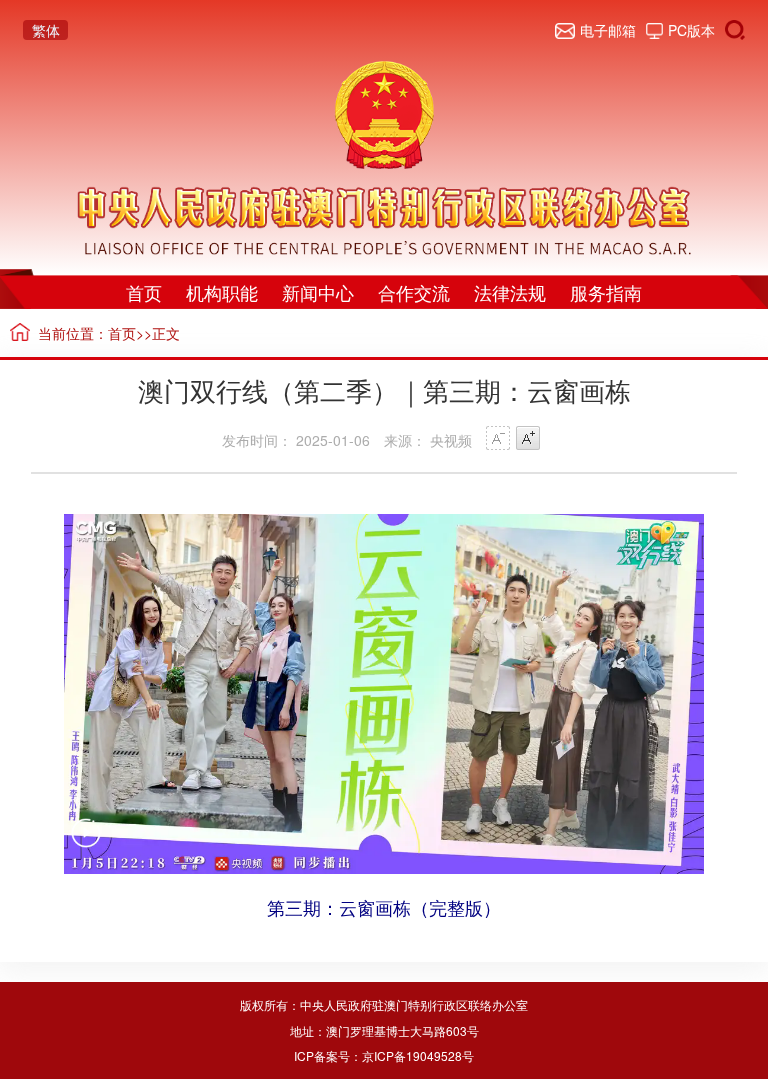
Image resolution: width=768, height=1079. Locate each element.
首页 (144, 292)
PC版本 (691, 30)
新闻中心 (318, 292)
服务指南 (606, 292)
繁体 (46, 30)
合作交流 (414, 292)
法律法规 (510, 292)
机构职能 (222, 292)
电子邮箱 (607, 30)
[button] (86, 845)
